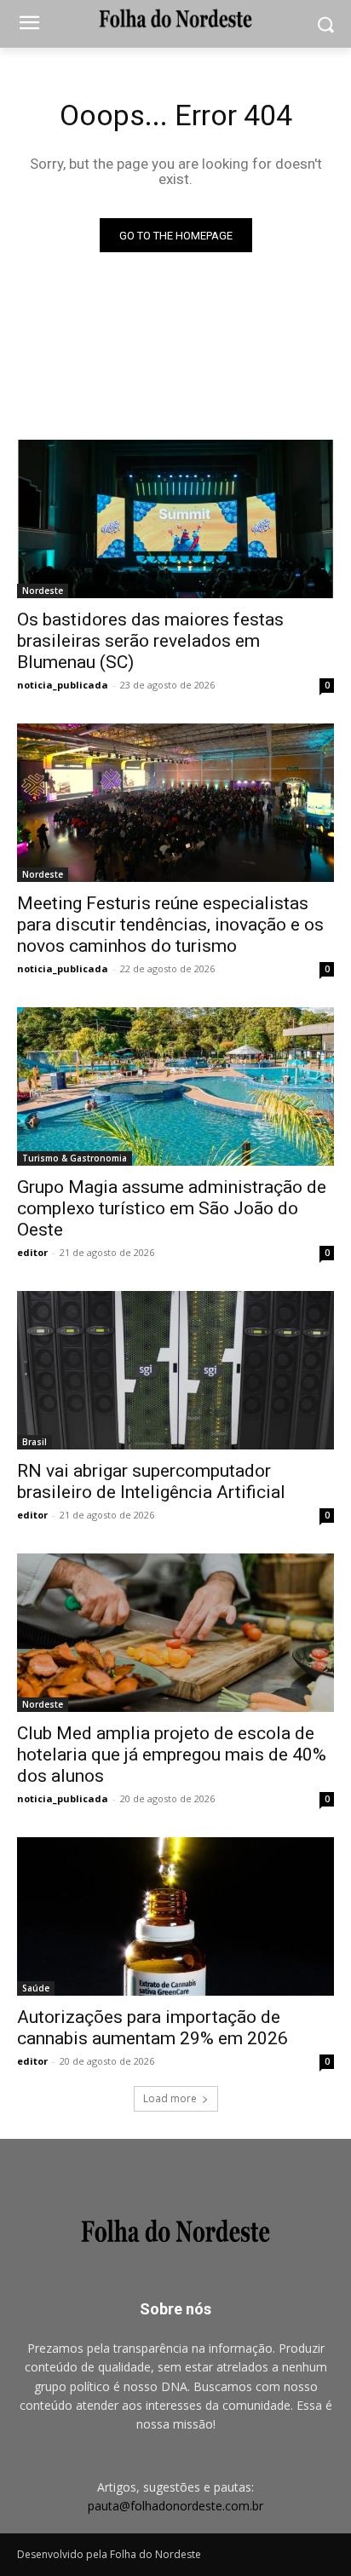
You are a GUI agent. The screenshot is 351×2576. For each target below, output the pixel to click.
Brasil (35, 1442)
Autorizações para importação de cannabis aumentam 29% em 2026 (152, 2028)
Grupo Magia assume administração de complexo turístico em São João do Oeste (172, 1208)
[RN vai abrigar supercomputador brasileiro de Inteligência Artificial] (175, 1370)
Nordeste (43, 591)
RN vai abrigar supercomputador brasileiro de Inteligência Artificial (151, 1481)
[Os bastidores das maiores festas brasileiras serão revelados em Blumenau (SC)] (175, 519)
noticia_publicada (63, 685)
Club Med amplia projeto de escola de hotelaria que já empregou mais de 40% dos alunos (172, 1755)
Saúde (36, 1988)
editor (32, 1252)
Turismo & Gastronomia (75, 1158)
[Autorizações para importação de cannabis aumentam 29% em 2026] (175, 1916)
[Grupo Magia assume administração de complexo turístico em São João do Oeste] (175, 1086)
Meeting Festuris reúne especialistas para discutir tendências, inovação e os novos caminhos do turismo (170, 925)
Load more (170, 2098)
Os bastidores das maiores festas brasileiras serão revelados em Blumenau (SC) (150, 641)
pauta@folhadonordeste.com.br (175, 2506)
